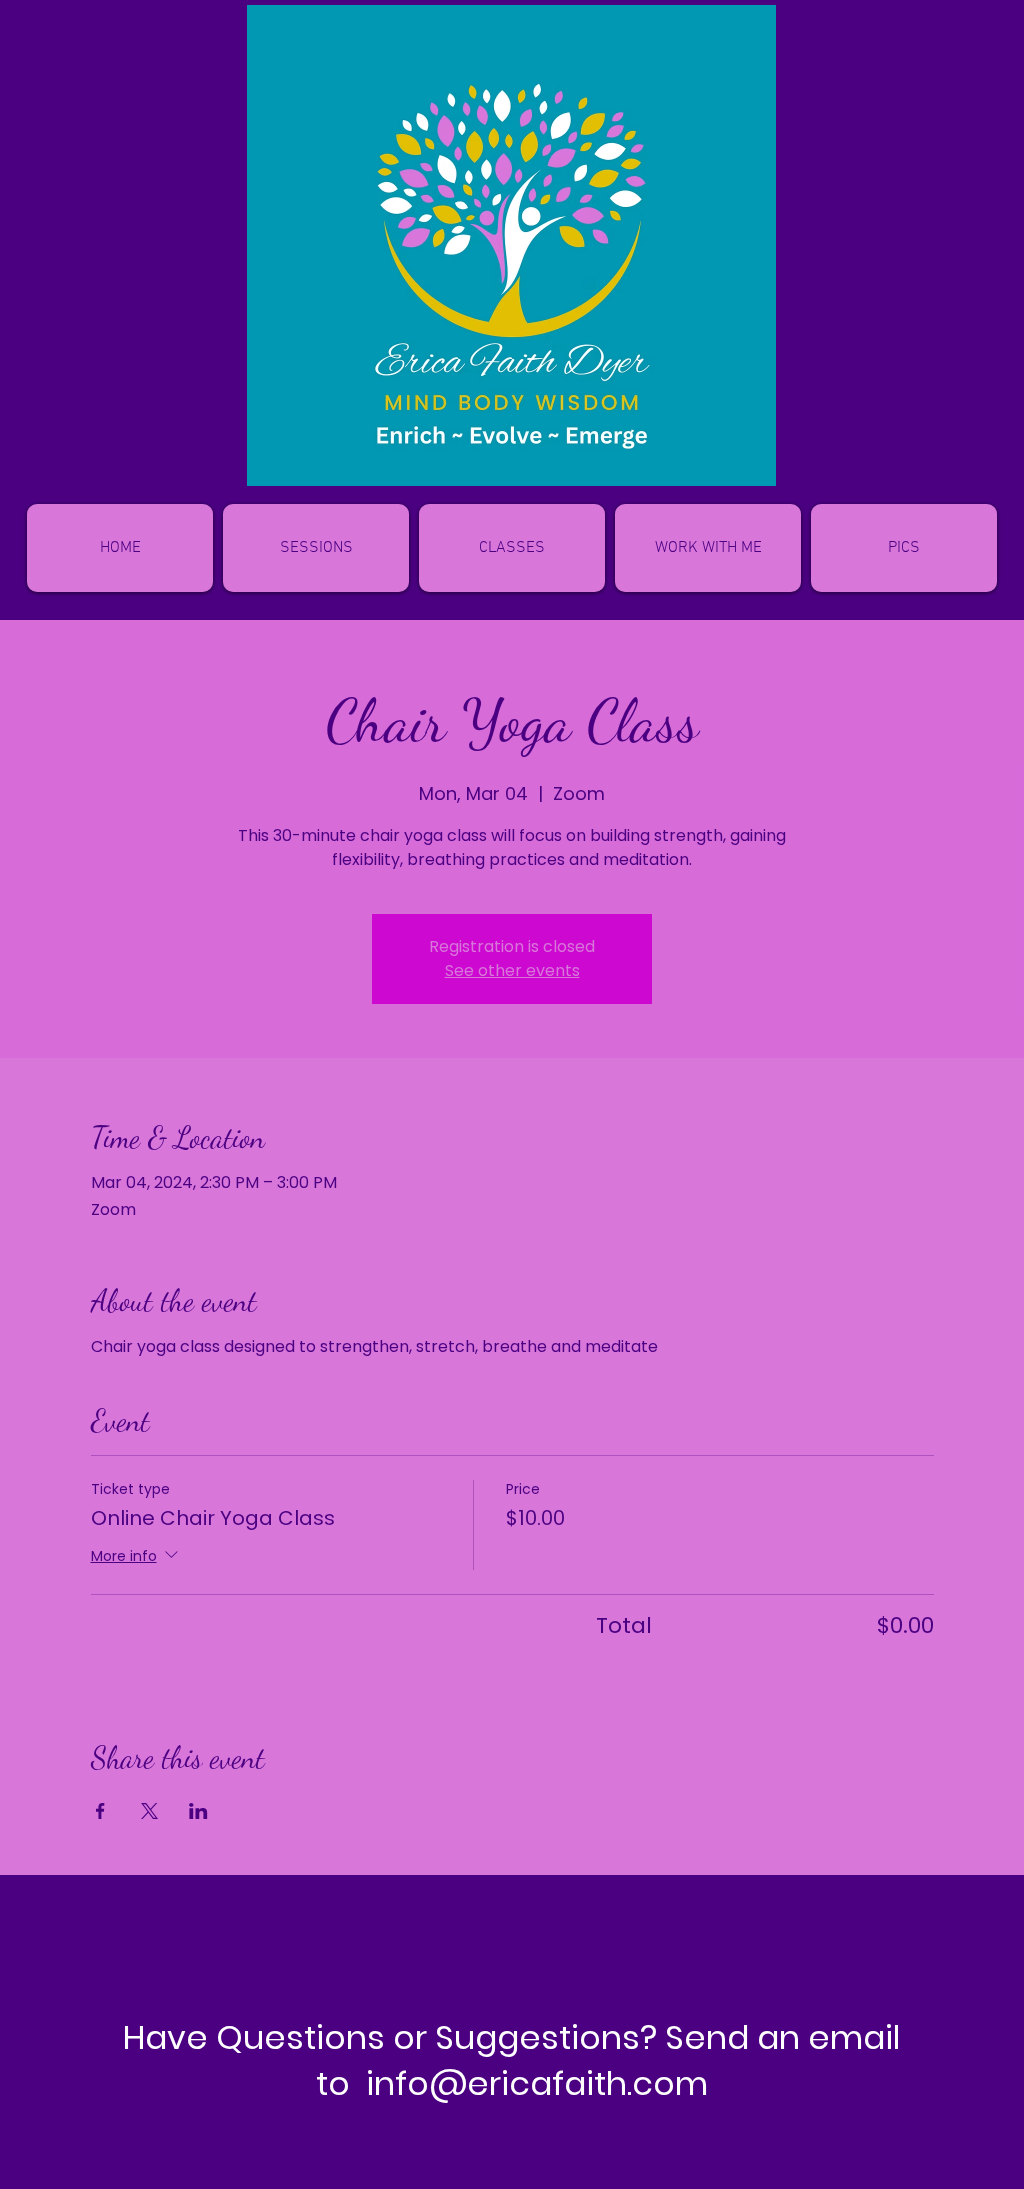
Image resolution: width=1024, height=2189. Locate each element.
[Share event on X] (149, 1811)
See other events (512, 970)
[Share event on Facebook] (100, 1811)
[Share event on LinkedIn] (198, 1811)
